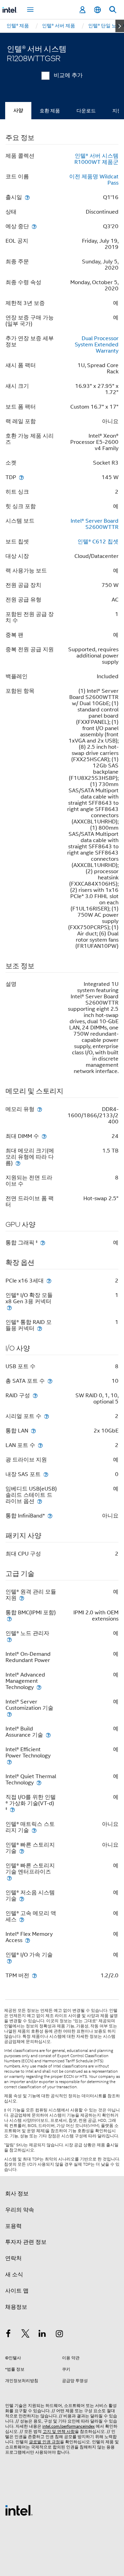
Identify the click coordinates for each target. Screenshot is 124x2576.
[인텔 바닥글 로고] (19, 2510)
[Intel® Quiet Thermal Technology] (39, 1782)
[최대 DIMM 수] (44, 1136)
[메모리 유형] (40, 1109)
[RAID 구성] (35, 1395)
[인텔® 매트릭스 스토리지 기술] (34, 1830)
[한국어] (97, 10)
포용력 (13, 2226)
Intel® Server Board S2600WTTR (95, 524)
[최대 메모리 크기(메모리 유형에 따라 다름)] (18, 1163)
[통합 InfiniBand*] (50, 1516)
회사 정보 (17, 2194)
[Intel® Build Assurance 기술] (48, 1735)
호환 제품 (50, 111)
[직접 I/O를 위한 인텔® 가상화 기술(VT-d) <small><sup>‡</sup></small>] (12, 1809)
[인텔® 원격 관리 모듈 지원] (22, 1598)
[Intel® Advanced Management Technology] (39, 1687)
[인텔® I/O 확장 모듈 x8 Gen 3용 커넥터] (9, 1308)
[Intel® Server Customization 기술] (9, 1714)
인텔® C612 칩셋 (98, 542)
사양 (18, 110)
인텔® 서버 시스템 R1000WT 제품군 (96, 159)
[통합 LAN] (33, 1431)
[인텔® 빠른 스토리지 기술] (22, 1851)
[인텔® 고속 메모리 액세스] (22, 1919)
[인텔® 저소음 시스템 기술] (22, 1899)
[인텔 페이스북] (8, 2335)
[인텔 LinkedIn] (42, 2335)
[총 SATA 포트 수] (50, 1381)
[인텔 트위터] (25, 2335)
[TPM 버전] (34, 1975)
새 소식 (14, 2275)
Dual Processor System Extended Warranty (97, 345)
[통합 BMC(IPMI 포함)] (9, 1619)
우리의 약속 (20, 2210)
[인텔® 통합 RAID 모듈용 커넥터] (40, 1328)
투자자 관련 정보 (26, 2242)
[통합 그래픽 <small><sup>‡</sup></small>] (43, 1243)
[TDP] (21, 477)
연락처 (13, 2258)
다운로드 (86, 111)
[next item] (120, 26)
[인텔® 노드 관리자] (9, 1639)
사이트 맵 (17, 2291)
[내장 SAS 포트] (46, 1474)
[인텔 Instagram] (60, 2335)
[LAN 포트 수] (40, 1445)
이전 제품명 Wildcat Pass (94, 180)
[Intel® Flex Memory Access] (28, 1940)
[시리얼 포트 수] (46, 1416)
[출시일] (27, 197)
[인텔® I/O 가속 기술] (9, 1961)
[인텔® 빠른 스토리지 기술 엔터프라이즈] (9, 1878)
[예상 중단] (34, 226)
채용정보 (16, 2307)
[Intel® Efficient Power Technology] (9, 1762)
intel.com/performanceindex (69, 2426)
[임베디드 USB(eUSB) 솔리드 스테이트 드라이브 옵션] (40, 1501)
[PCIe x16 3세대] (49, 1281)
